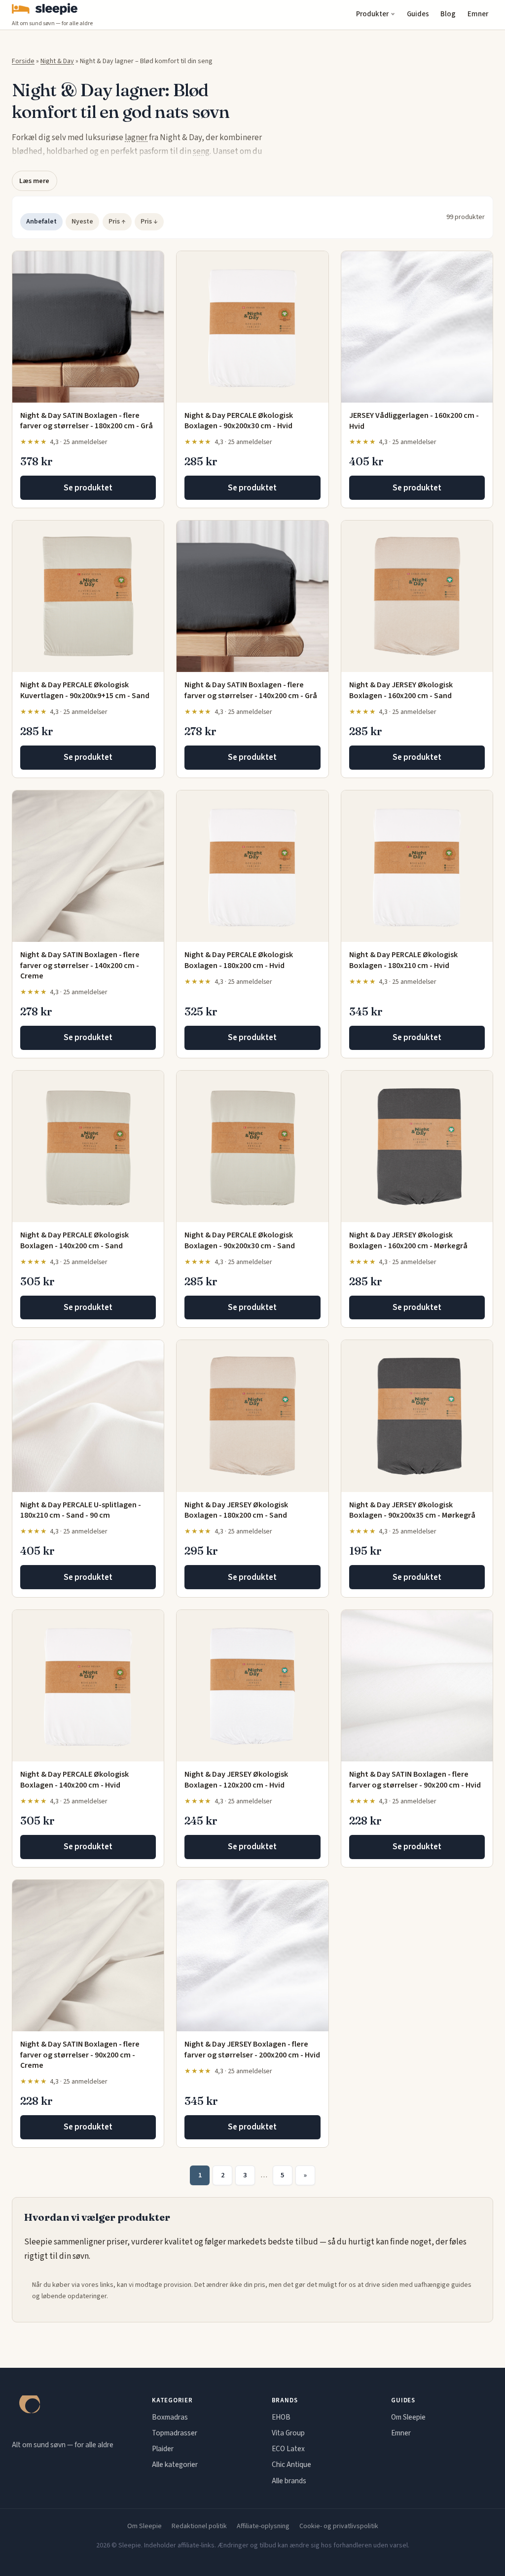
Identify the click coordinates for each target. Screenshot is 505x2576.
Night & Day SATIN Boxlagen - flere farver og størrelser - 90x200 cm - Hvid (415, 1780)
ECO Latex (288, 2449)
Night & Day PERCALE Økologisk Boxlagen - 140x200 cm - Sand (74, 1240)
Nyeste (82, 222)
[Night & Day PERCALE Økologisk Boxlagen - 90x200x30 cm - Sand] (252, 1146)
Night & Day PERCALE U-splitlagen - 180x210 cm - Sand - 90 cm (81, 1510)
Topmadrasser (175, 2433)
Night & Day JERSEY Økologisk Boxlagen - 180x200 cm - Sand (236, 1510)
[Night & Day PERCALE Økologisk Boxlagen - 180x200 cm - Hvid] (252, 866)
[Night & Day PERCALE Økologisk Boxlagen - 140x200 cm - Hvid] (88, 1686)
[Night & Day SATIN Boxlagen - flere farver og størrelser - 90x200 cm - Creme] (88, 1956)
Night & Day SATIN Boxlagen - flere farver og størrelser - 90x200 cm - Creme (80, 2055)
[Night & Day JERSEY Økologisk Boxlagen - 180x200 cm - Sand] (252, 1416)
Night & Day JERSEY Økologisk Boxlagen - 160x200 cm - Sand (401, 690)
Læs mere (34, 181)
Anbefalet (41, 222)
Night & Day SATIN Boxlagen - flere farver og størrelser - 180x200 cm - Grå (87, 421)
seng (201, 151)
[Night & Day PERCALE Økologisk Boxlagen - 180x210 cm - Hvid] (417, 866)
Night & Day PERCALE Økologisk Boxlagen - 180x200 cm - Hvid (239, 960)
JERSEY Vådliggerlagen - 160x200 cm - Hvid (414, 421)
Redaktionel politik (199, 2526)
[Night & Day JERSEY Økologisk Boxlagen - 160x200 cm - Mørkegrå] (417, 1146)
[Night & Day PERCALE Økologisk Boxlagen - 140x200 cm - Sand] (88, 1146)
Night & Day (57, 61)
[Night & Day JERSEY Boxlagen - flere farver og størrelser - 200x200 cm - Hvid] (252, 1956)
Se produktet (88, 488)
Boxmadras (170, 2417)
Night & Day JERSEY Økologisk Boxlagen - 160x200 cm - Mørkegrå (408, 1240)
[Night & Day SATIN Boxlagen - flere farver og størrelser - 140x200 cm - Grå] (252, 596)
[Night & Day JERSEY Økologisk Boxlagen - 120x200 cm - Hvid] (252, 1686)
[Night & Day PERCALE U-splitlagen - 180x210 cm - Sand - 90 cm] (88, 1416)
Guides (418, 14)
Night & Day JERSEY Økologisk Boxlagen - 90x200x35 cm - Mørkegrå (412, 1510)
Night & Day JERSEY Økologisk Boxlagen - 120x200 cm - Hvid (236, 1780)
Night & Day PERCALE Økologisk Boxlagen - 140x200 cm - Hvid (74, 1780)
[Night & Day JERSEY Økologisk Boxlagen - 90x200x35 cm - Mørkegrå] (417, 1416)
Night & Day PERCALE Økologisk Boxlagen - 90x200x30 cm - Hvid (239, 421)
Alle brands (289, 2481)
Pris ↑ (117, 222)
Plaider (163, 2449)
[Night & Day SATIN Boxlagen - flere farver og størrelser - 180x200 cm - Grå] (88, 327)
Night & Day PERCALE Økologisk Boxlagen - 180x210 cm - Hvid (403, 960)
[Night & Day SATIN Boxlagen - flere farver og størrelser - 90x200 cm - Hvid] (417, 1686)
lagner (136, 138)
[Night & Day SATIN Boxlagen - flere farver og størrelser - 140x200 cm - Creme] (88, 866)
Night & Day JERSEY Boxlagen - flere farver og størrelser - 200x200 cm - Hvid (252, 2050)
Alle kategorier (175, 2464)
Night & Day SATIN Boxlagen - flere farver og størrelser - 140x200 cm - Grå (251, 690)
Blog (448, 14)
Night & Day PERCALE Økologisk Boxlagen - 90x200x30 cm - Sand (240, 1240)
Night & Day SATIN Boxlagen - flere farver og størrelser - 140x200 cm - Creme (80, 965)
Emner (478, 14)
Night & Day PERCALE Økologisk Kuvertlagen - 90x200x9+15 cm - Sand (85, 690)
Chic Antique (291, 2464)
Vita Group (288, 2433)
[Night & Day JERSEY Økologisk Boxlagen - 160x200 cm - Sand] (417, 596)
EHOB (281, 2417)
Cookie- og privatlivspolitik (339, 2526)
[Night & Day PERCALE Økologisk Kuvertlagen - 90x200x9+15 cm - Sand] (88, 596)
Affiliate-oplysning (263, 2526)
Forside (23, 61)
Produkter (372, 14)
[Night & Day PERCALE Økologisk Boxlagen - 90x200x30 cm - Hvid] (252, 327)
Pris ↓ (149, 222)
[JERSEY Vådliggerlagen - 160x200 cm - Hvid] (417, 327)
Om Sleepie (408, 2417)
